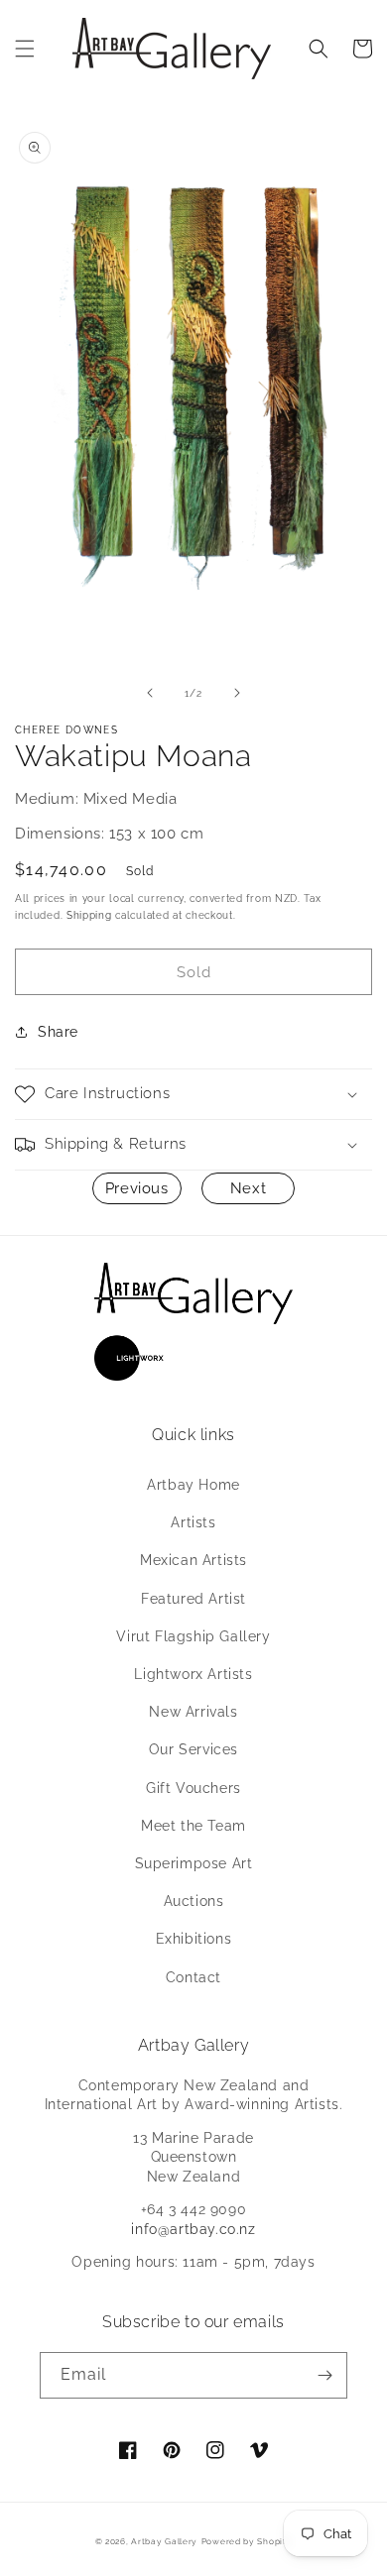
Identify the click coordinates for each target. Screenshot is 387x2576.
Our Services (193, 1749)
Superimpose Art (194, 1863)
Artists (193, 1522)
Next (248, 1188)
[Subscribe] (324, 2375)
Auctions (194, 1901)
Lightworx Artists (193, 1674)
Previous (137, 1188)
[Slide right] (237, 693)
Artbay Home (193, 1485)
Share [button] (58, 1032)
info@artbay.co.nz (193, 2229)
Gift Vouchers (193, 1788)
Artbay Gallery (164, 2541)
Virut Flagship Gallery (193, 1636)
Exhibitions (194, 1939)
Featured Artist (193, 1599)
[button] (25, 49)
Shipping (89, 915)
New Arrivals (193, 1712)
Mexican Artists (193, 1560)
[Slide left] (150, 693)
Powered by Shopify (247, 2541)
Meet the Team (193, 1826)
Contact (193, 1977)
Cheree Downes (66, 730)
